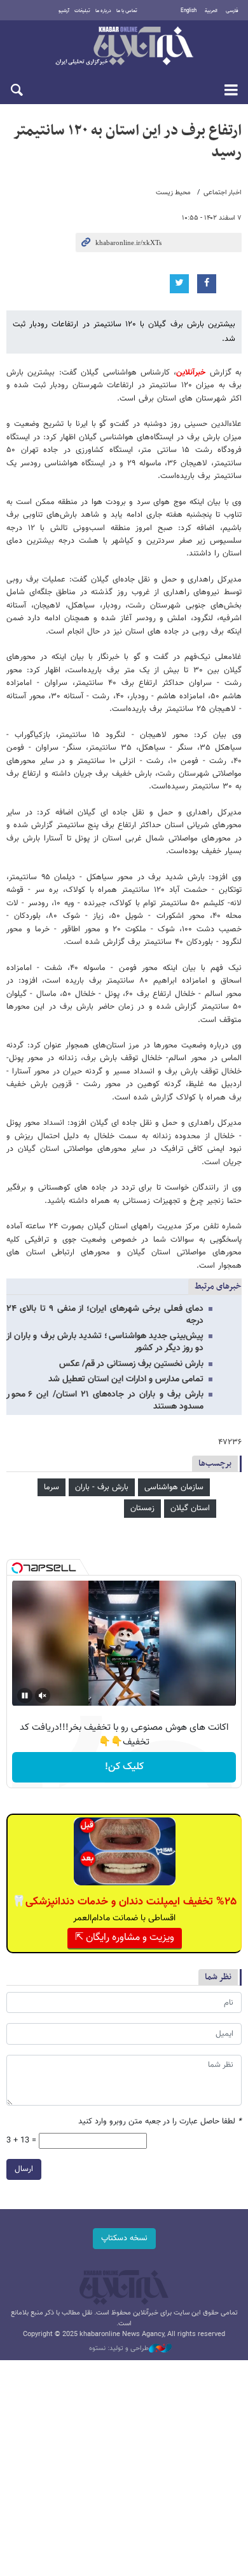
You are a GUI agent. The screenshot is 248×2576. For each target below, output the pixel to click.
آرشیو (64, 11)
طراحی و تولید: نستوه (119, 2349)
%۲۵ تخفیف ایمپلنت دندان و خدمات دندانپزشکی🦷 (124, 1902)
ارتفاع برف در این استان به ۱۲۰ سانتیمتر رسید (127, 142)
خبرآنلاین (124, 47)
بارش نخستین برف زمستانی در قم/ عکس (131, 1364)
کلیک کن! (124, 1767)
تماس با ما (127, 11)
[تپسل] (17, 1568)
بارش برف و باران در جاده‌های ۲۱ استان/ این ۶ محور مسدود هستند (105, 1401)
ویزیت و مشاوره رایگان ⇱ (125, 1938)
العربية (211, 11)
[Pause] (25, 1696)
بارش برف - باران (102, 1487)
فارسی (232, 11)
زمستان (142, 1508)
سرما (52, 1487)
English (189, 11)
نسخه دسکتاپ (124, 2238)
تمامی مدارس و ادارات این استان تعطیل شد (126, 1379)
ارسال (24, 2169)
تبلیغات (82, 11)
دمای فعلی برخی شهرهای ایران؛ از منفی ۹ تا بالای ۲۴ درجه (105, 1315)
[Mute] (43, 1696)
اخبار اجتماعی (223, 193)
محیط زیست (173, 193)
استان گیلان (190, 1508)
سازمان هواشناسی (174, 1487)
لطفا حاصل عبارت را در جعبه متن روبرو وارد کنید (160, 2122)
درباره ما (103, 11)
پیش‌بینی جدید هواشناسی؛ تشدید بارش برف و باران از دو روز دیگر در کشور (105, 1342)
